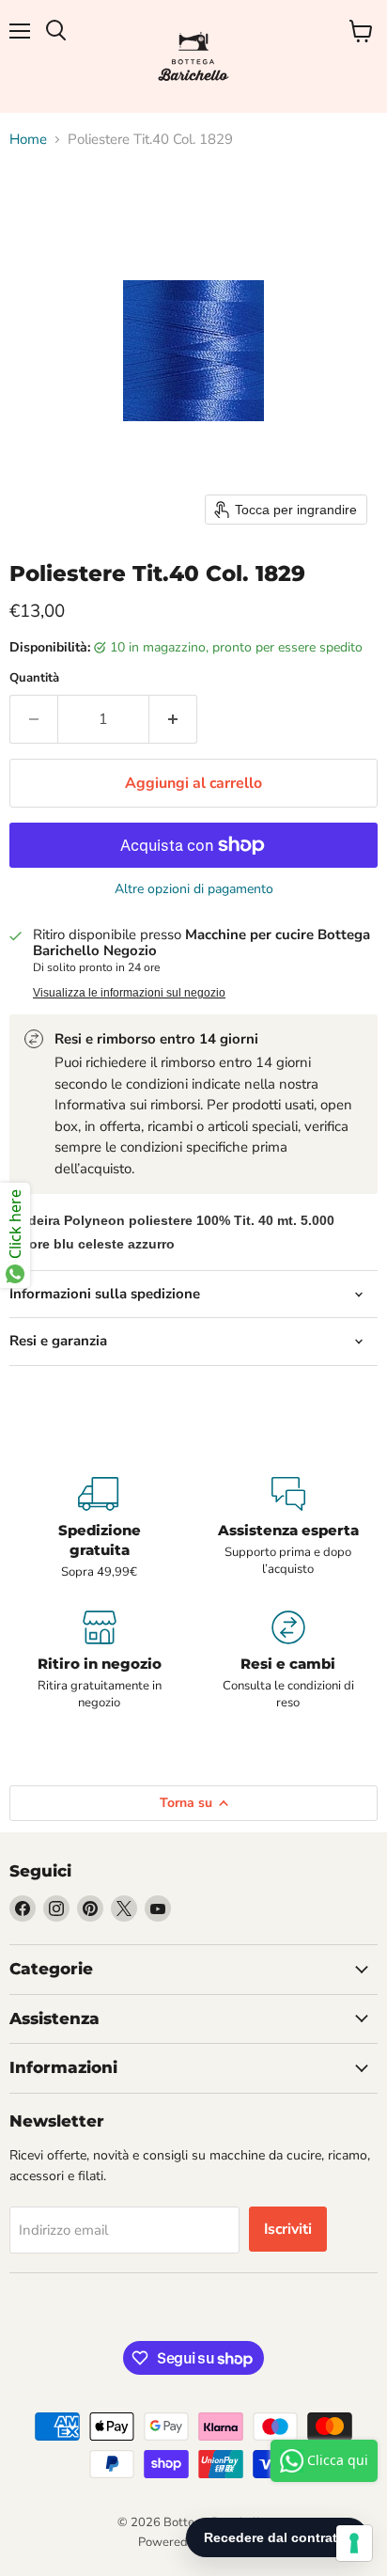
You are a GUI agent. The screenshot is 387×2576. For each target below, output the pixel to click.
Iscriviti (288, 2229)
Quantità (34, 678)
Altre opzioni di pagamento (194, 889)
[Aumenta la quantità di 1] (173, 719)
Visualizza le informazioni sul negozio (129, 993)
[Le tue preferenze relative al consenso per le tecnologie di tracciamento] (354, 2543)
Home (28, 140)
